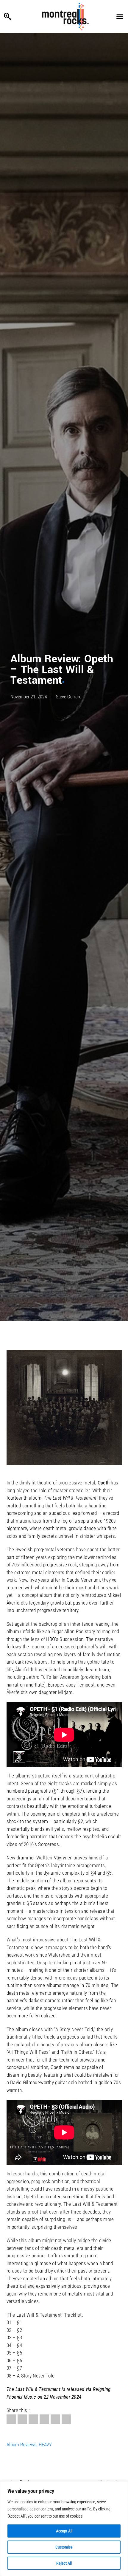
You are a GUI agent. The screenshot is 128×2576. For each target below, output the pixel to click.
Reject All (64, 2563)
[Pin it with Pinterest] (44, 2419)
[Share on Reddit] (33, 2419)
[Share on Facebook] (11, 2419)
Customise (64, 2547)
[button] (120, 16)
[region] (64, 2529)
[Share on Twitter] (22, 2419)
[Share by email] (66, 2419)
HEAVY (45, 2445)
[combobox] (20, 16)
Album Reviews (22, 2445)
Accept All (64, 2531)
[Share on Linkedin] (55, 2419)
